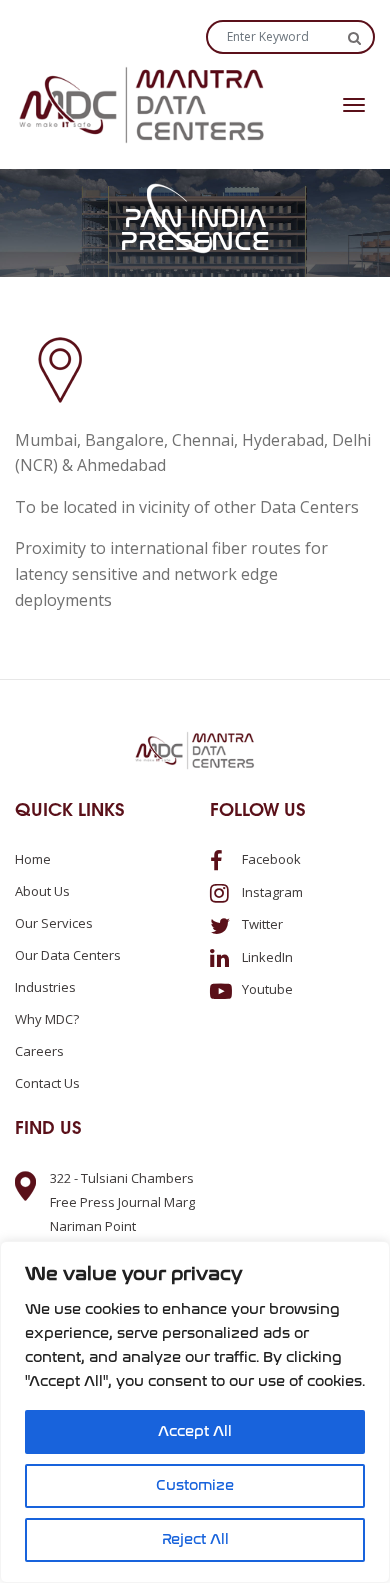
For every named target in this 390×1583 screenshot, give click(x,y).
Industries (45, 987)
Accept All (195, 1431)
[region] (195, 1412)
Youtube (266, 989)
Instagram (271, 892)
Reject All (195, 1539)
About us (42, 891)
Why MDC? (47, 1019)
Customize (195, 1485)
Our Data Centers (68, 955)
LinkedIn (266, 957)
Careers (39, 1051)
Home (33, 859)
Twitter (261, 924)
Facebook (270, 859)
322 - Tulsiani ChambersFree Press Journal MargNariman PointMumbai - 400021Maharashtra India (122, 1226)
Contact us (47, 1083)
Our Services (54, 923)
